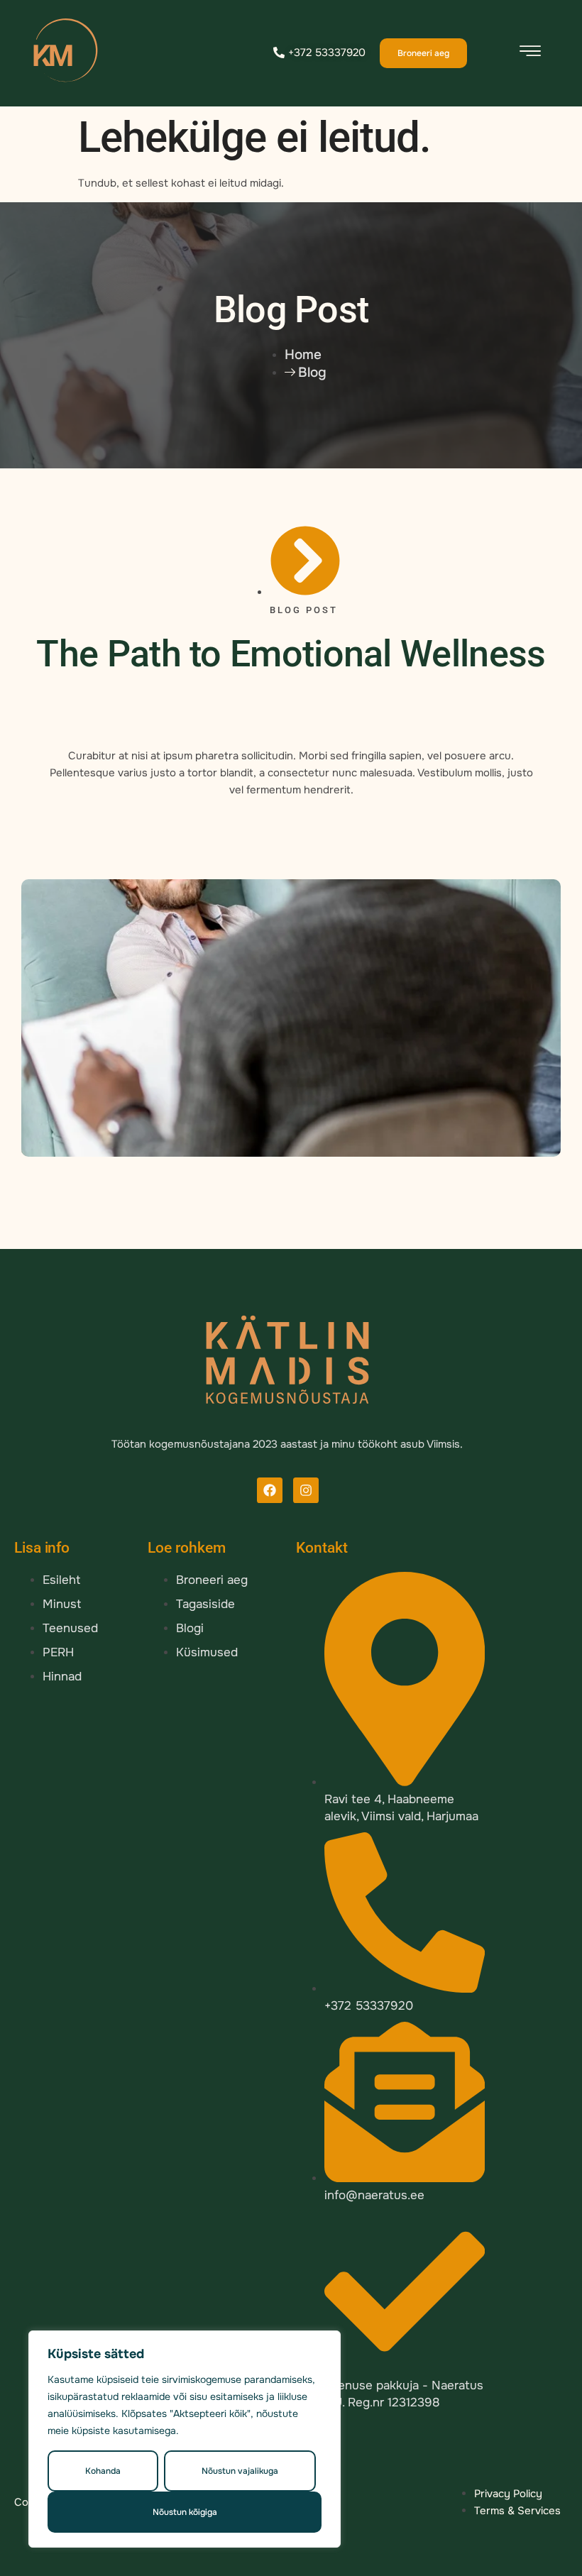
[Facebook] (270, 1490)
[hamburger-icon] (530, 54)
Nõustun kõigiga (185, 2512)
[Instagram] (306, 1490)
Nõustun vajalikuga (240, 2471)
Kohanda (103, 2471)
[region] (185, 2439)
